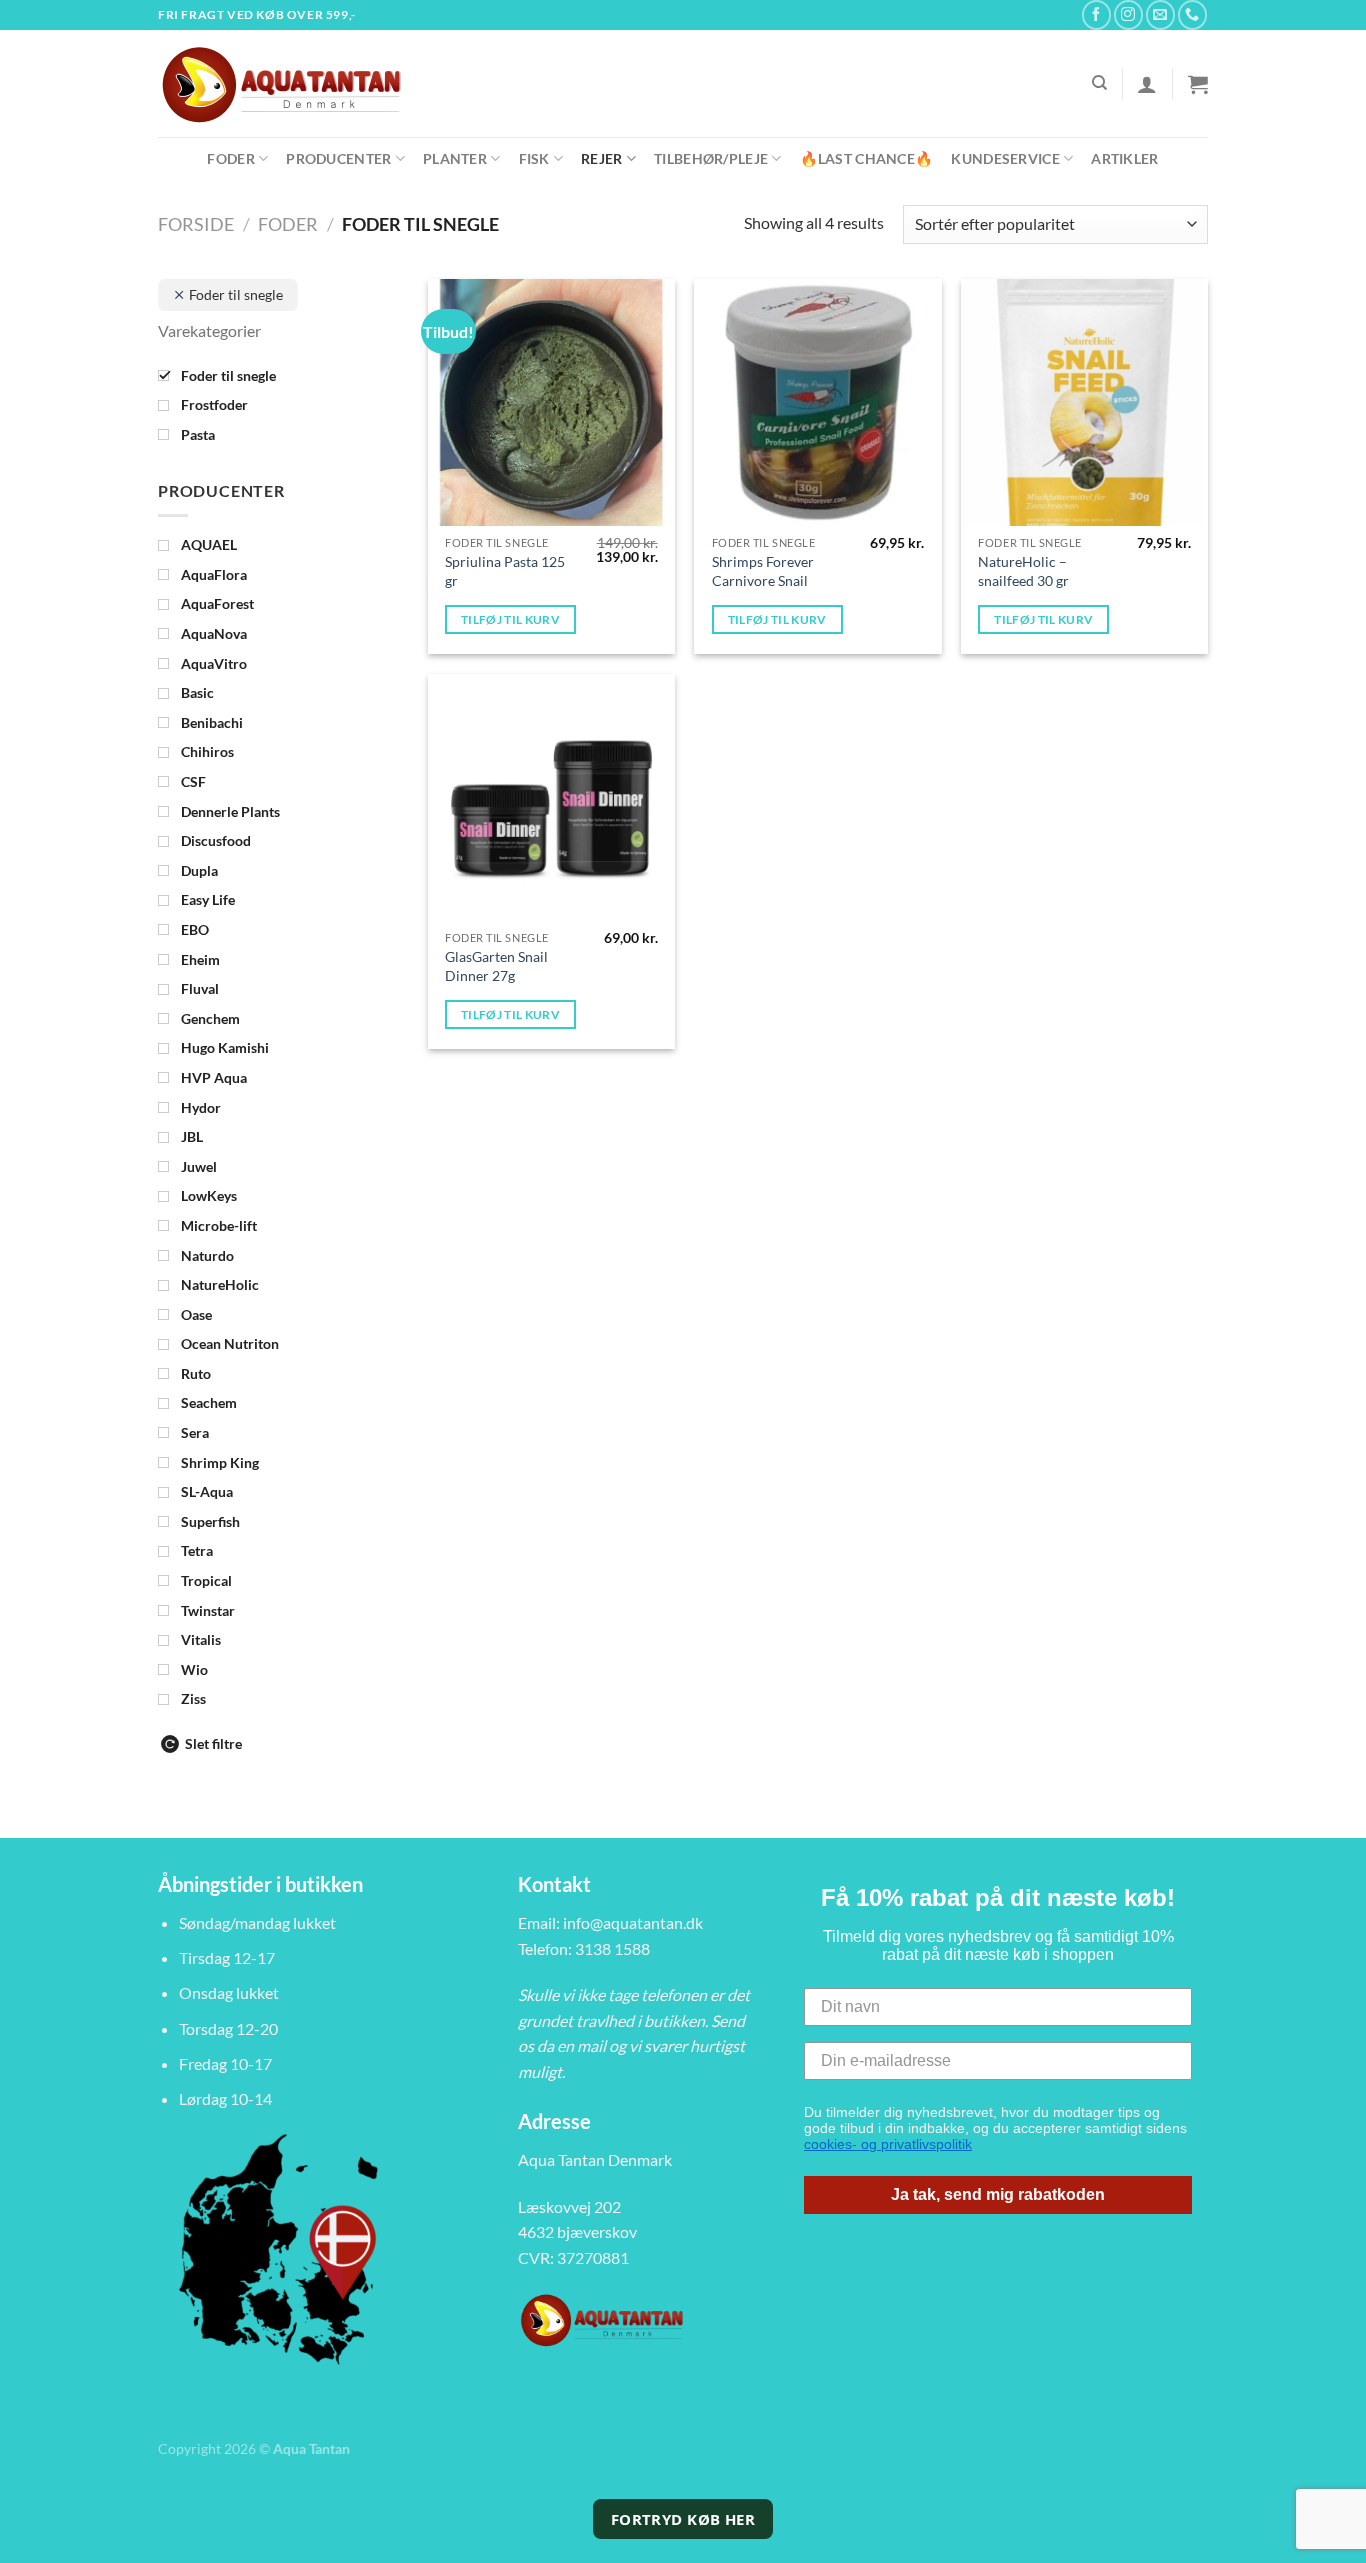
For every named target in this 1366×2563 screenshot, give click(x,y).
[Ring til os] (1192, 14)
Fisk (534, 158)
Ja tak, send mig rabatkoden (998, 2194)
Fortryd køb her (683, 2519)
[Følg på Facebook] (1096, 14)
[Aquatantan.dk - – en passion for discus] (293, 83)
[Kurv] (1198, 84)
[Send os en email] (1160, 14)
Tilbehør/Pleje (711, 158)
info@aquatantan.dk (633, 1922)
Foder (230, 158)
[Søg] (1099, 83)
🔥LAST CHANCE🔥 (867, 158)
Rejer (601, 158)
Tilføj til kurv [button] (510, 619)
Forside (196, 224)
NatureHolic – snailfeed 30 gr (1023, 571)
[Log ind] (1147, 84)
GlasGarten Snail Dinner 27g (496, 966)
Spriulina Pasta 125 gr (505, 571)
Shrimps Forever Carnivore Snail (763, 571)
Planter (455, 158)
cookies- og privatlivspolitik (888, 2144)
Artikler (1124, 158)
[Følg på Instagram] (1128, 14)
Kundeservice (1005, 158)
